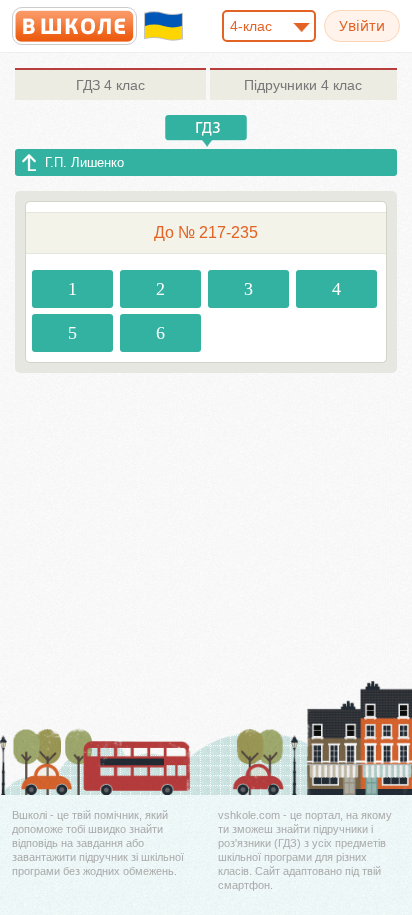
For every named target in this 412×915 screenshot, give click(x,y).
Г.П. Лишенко (84, 162)
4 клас (110, 85)
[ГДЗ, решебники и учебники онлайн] (74, 26)
